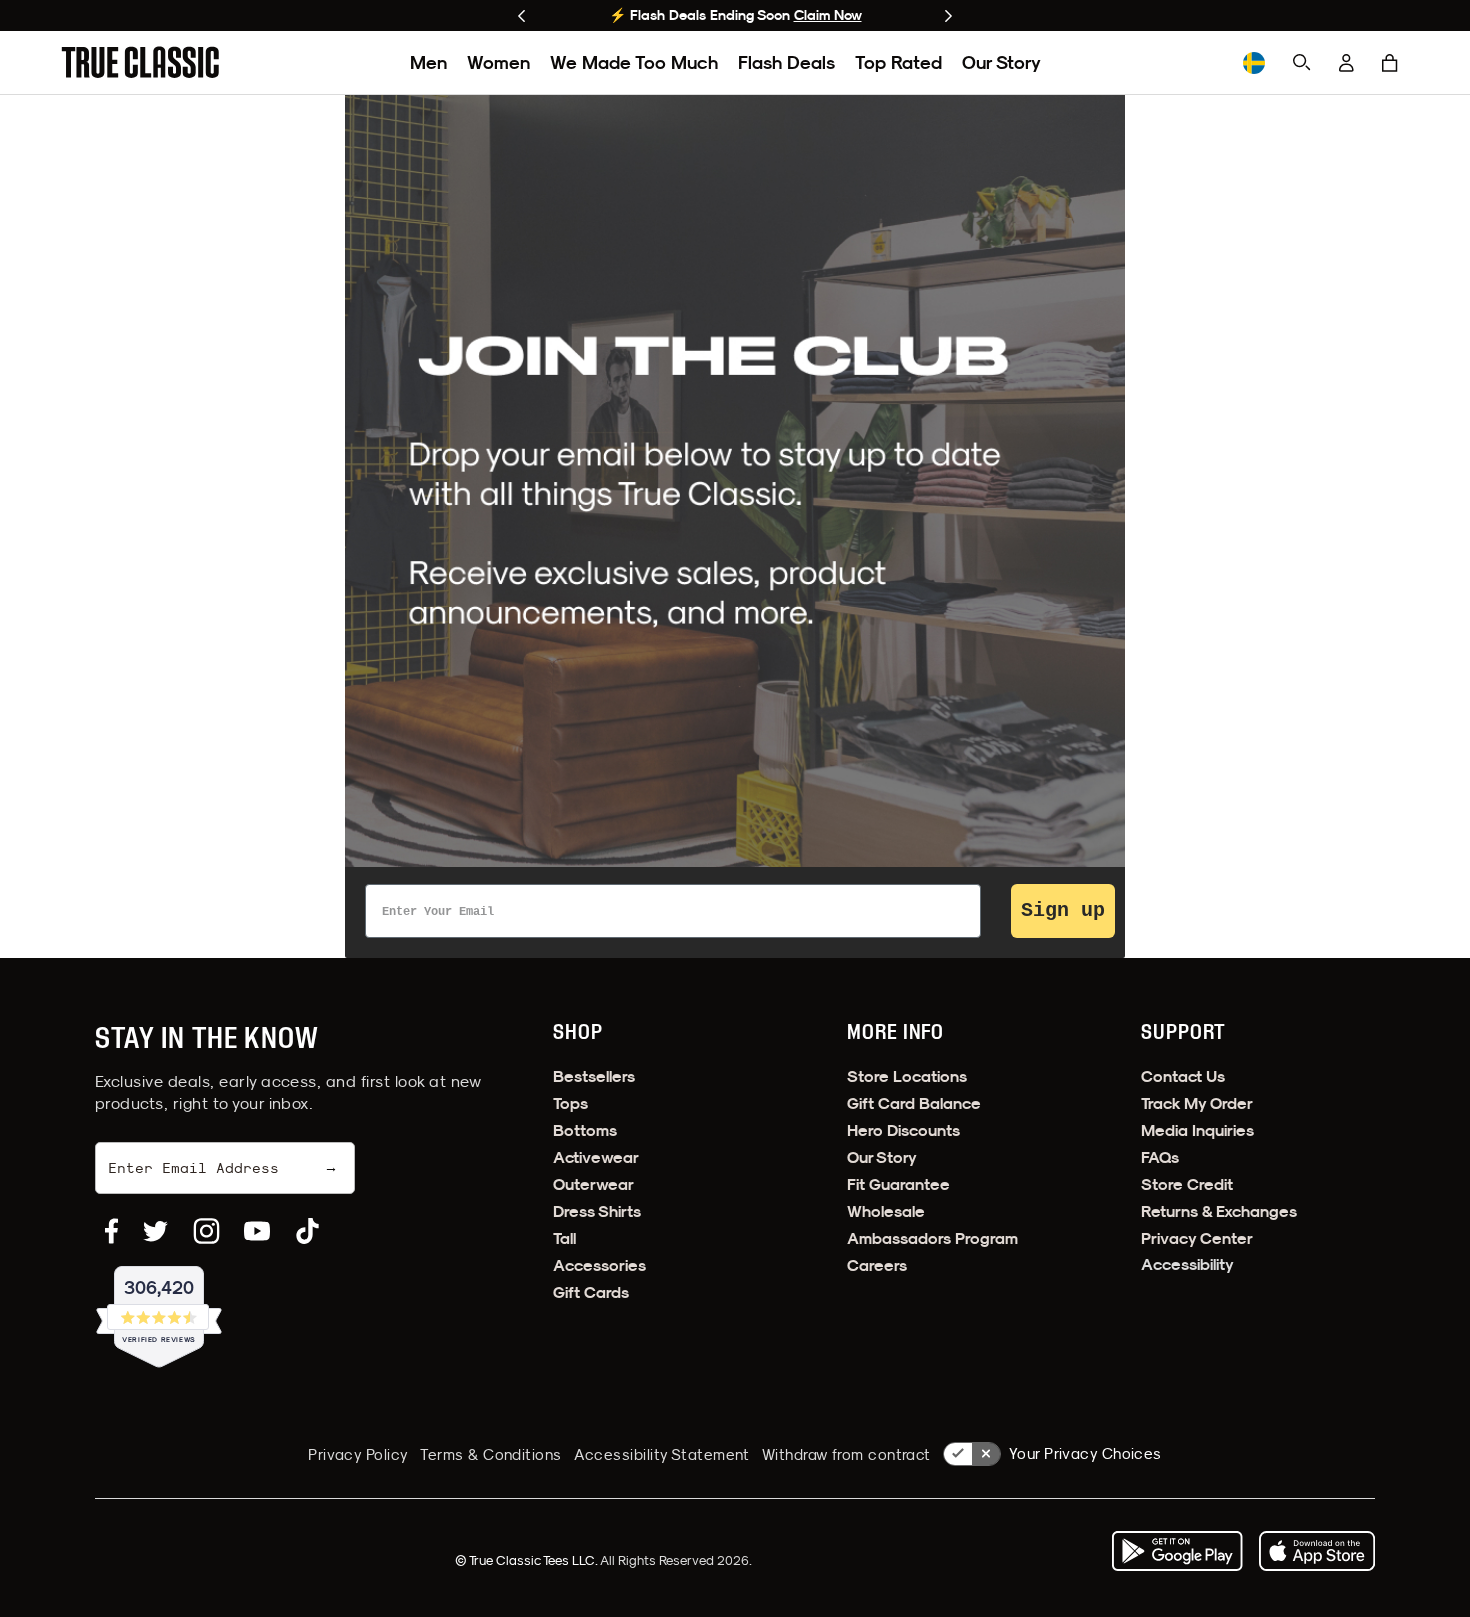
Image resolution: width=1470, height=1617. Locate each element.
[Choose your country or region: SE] (1254, 63)
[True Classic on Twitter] (155, 1231)
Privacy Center (1197, 1238)
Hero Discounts (903, 1130)
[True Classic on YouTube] (257, 1231)
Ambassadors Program (932, 1238)
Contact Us (1183, 1076)
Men (428, 62)
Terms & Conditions (490, 1454)
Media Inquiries (1197, 1130)
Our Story (1001, 62)
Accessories (599, 1265)
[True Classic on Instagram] (206, 1231)
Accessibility (1187, 1264)
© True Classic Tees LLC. (527, 1560)
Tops (570, 1103)
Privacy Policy (358, 1454)
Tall (564, 1238)
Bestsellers (594, 1076)
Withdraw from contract (846, 1454)
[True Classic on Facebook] (111, 1231)
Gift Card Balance (914, 1103)
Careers (877, 1265)
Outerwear (593, 1184)
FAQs (1160, 1157)
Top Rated (898, 62)
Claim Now (828, 15)
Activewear (596, 1157)
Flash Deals (786, 62)
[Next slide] (948, 16)
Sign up (1063, 910)
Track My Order (1197, 1103)
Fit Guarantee (898, 1184)
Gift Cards (591, 1292)
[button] (1390, 63)
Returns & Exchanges (1219, 1211)
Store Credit (1187, 1184)
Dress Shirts (597, 1211)
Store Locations (907, 1076)
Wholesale (886, 1211)
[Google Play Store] (1177, 1551)
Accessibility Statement (662, 1454)
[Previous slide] (521, 16)
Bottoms (585, 1130)
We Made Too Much (634, 62)
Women (498, 62)
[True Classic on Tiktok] (307, 1231)
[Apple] (1317, 1551)
